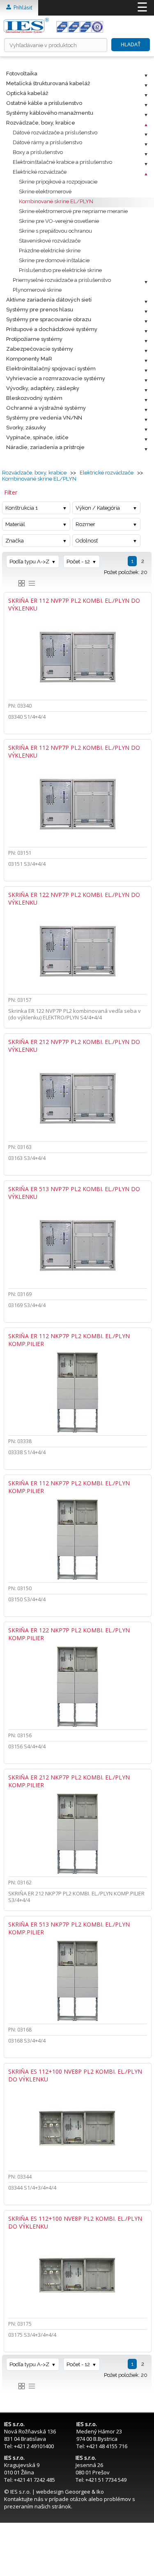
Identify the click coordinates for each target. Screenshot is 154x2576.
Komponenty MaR (29, 359)
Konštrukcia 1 (22, 508)
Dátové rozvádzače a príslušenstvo (55, 133)
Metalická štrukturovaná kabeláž (48, 83)
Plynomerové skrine (37, 290)
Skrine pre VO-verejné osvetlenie (59, 221)
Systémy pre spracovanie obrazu (49, 319)
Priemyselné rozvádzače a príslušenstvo (62, 280)
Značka (15, 541)
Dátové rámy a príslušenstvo (47, 142)
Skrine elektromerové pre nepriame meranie (73, 211)
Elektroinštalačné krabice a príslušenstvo (62, 162)
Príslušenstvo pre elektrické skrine (60, 270)
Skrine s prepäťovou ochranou (55, 231)
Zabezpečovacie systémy (40, 349)
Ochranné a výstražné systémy (46, 408)
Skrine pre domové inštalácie (54, 260)
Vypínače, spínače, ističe (37, 437)
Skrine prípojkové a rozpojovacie (58, 182)
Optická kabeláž (27, 93)
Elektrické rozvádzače (40, 172)
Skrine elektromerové (45, 192)
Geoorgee (78, 2492)
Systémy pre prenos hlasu (40, 310)
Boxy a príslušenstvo (38, 152)
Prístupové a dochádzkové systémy (52, 329)
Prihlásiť (22, 8)
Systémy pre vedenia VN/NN (44, 418)
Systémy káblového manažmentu (50, 113)
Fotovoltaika (22, 74)
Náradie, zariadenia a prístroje (45, 447)
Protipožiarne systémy (34, 339)
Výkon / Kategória (98, 508)
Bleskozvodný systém (34, 398)
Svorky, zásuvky (26, 428)
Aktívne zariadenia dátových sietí (49, 300)
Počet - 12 (78, 562)
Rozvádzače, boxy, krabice (41, 123)
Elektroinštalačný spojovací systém (51, 369)
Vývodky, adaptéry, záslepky (43, 388)
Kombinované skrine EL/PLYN (56, 201)
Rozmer (85, 524)
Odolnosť (87, 541)
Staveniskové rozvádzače (50, 241)
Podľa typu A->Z (29, 562)
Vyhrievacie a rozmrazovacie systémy (56, 378)
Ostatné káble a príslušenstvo (44, 103)
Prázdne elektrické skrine (50, 251)
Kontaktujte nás (24, 2499)
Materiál (15, 524)
